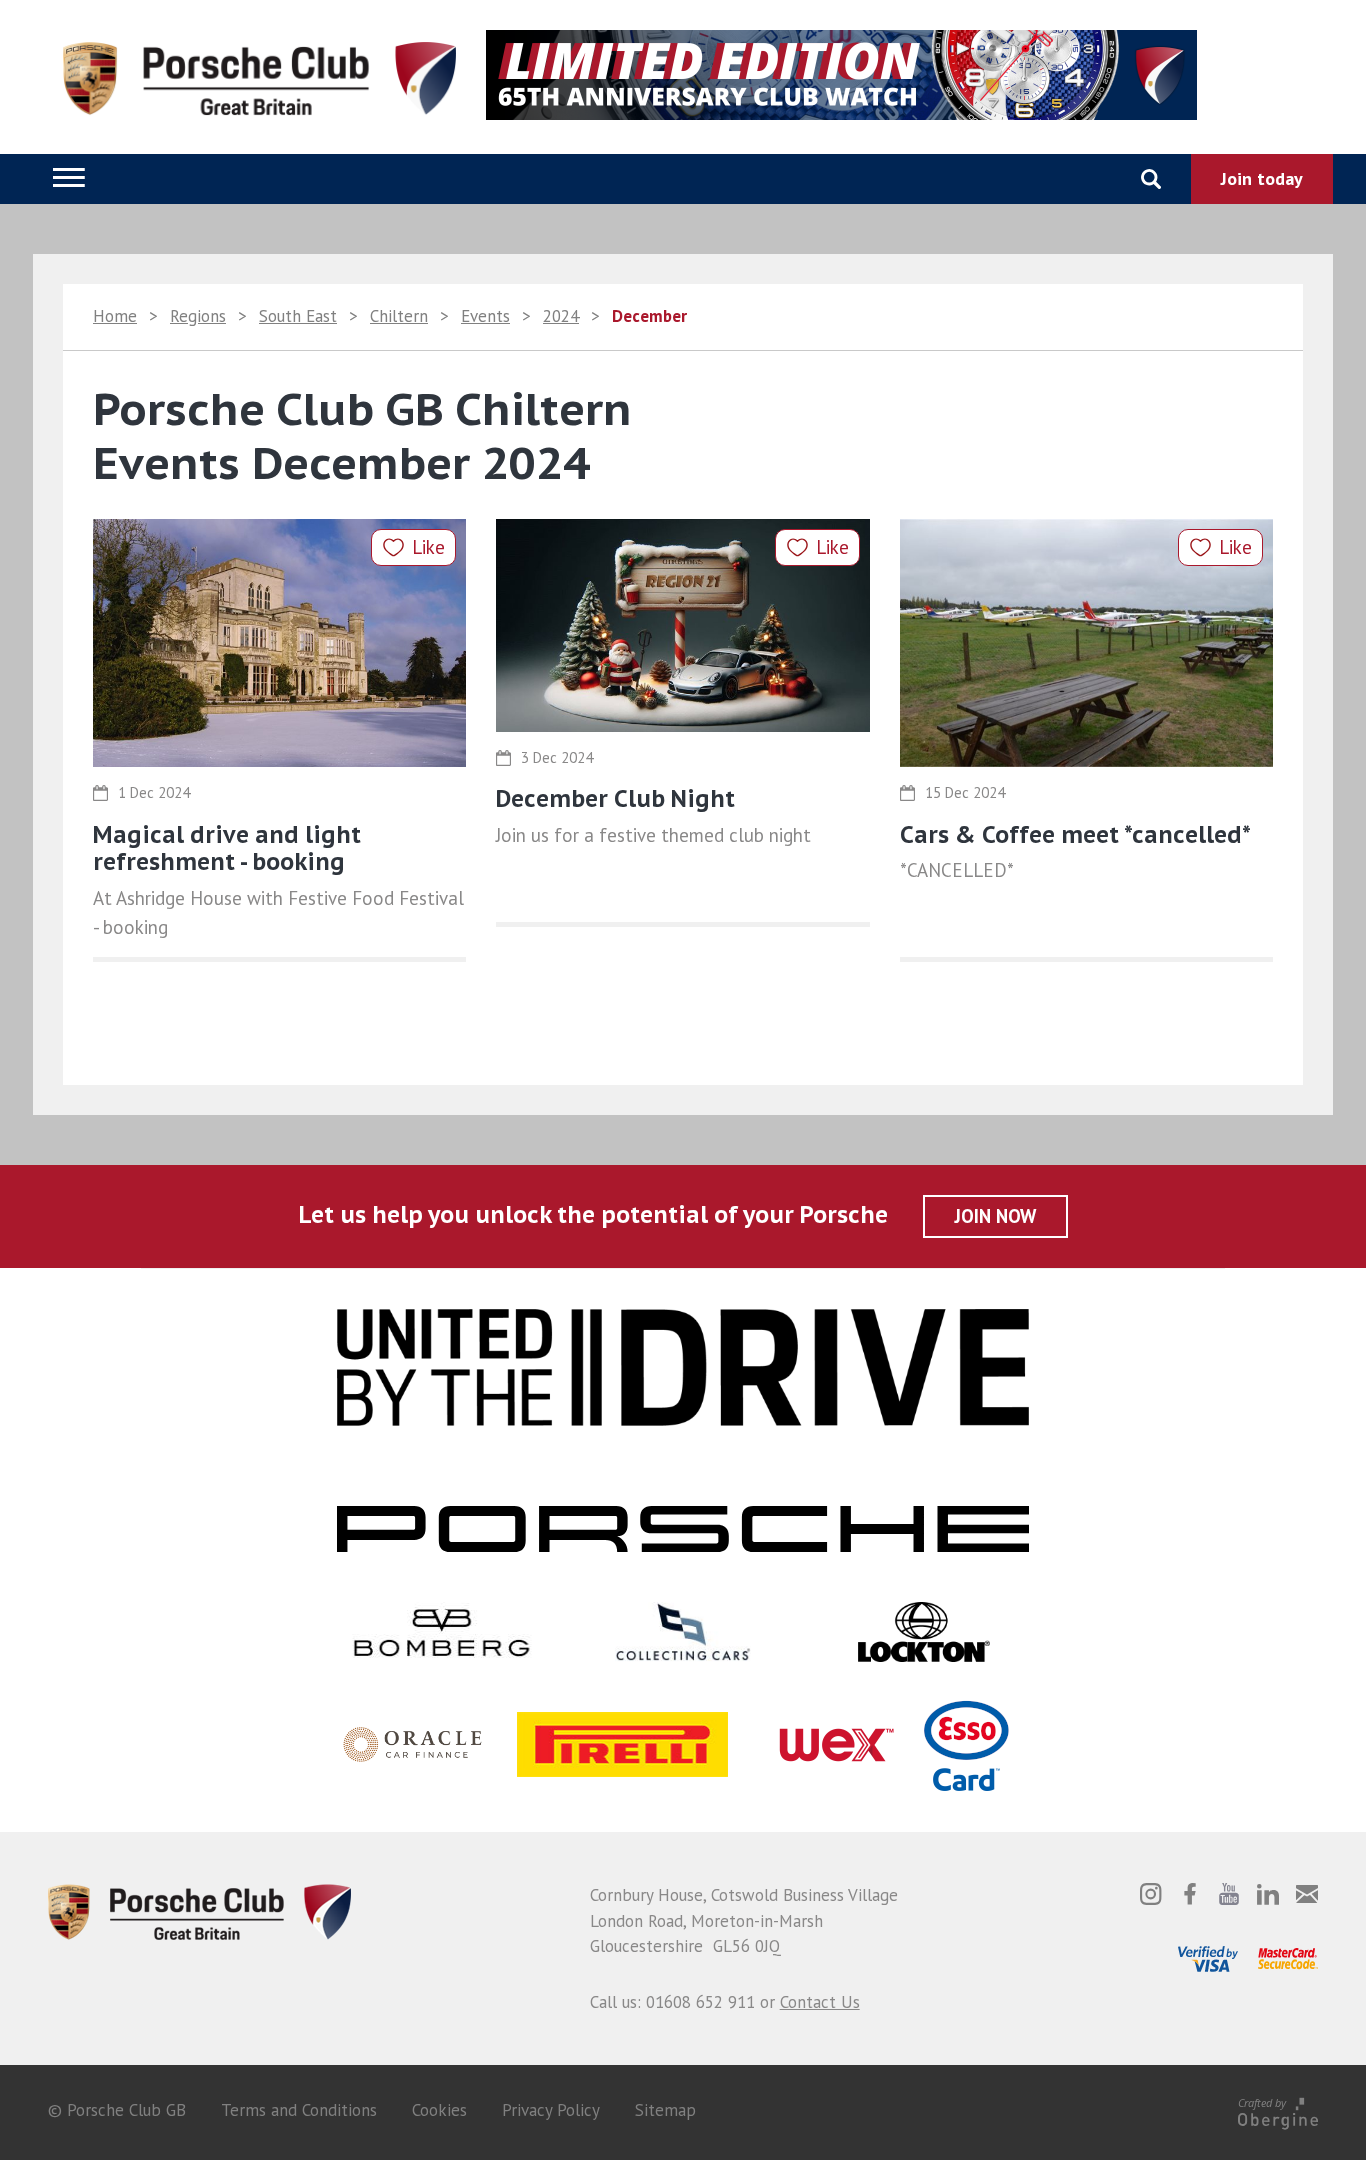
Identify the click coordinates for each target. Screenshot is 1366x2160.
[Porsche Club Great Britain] (199, 1910)
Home (115, 316)
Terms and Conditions (299, 2110)
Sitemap (665, 2110)
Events (485, 316)
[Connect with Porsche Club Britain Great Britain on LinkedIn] (1268, 1894)
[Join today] (1262, 179)
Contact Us (820, 2002)
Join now (995, 1216)
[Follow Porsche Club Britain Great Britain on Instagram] (1151, 1894)
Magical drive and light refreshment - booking (227, 848)
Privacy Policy (551, 2110)
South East (298, 316)
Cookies (439, 2110)
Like (428, 547)
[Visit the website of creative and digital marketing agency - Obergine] (1278, 2110)
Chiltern (399, 316)
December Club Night (615, 798)
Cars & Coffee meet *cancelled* (1075, 834)
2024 (561, 316)
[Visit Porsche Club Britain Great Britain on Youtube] (1229, 1894)
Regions (198, 316)
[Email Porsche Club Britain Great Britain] (1307, 1894)
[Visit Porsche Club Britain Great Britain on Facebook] (1190, 1894)
